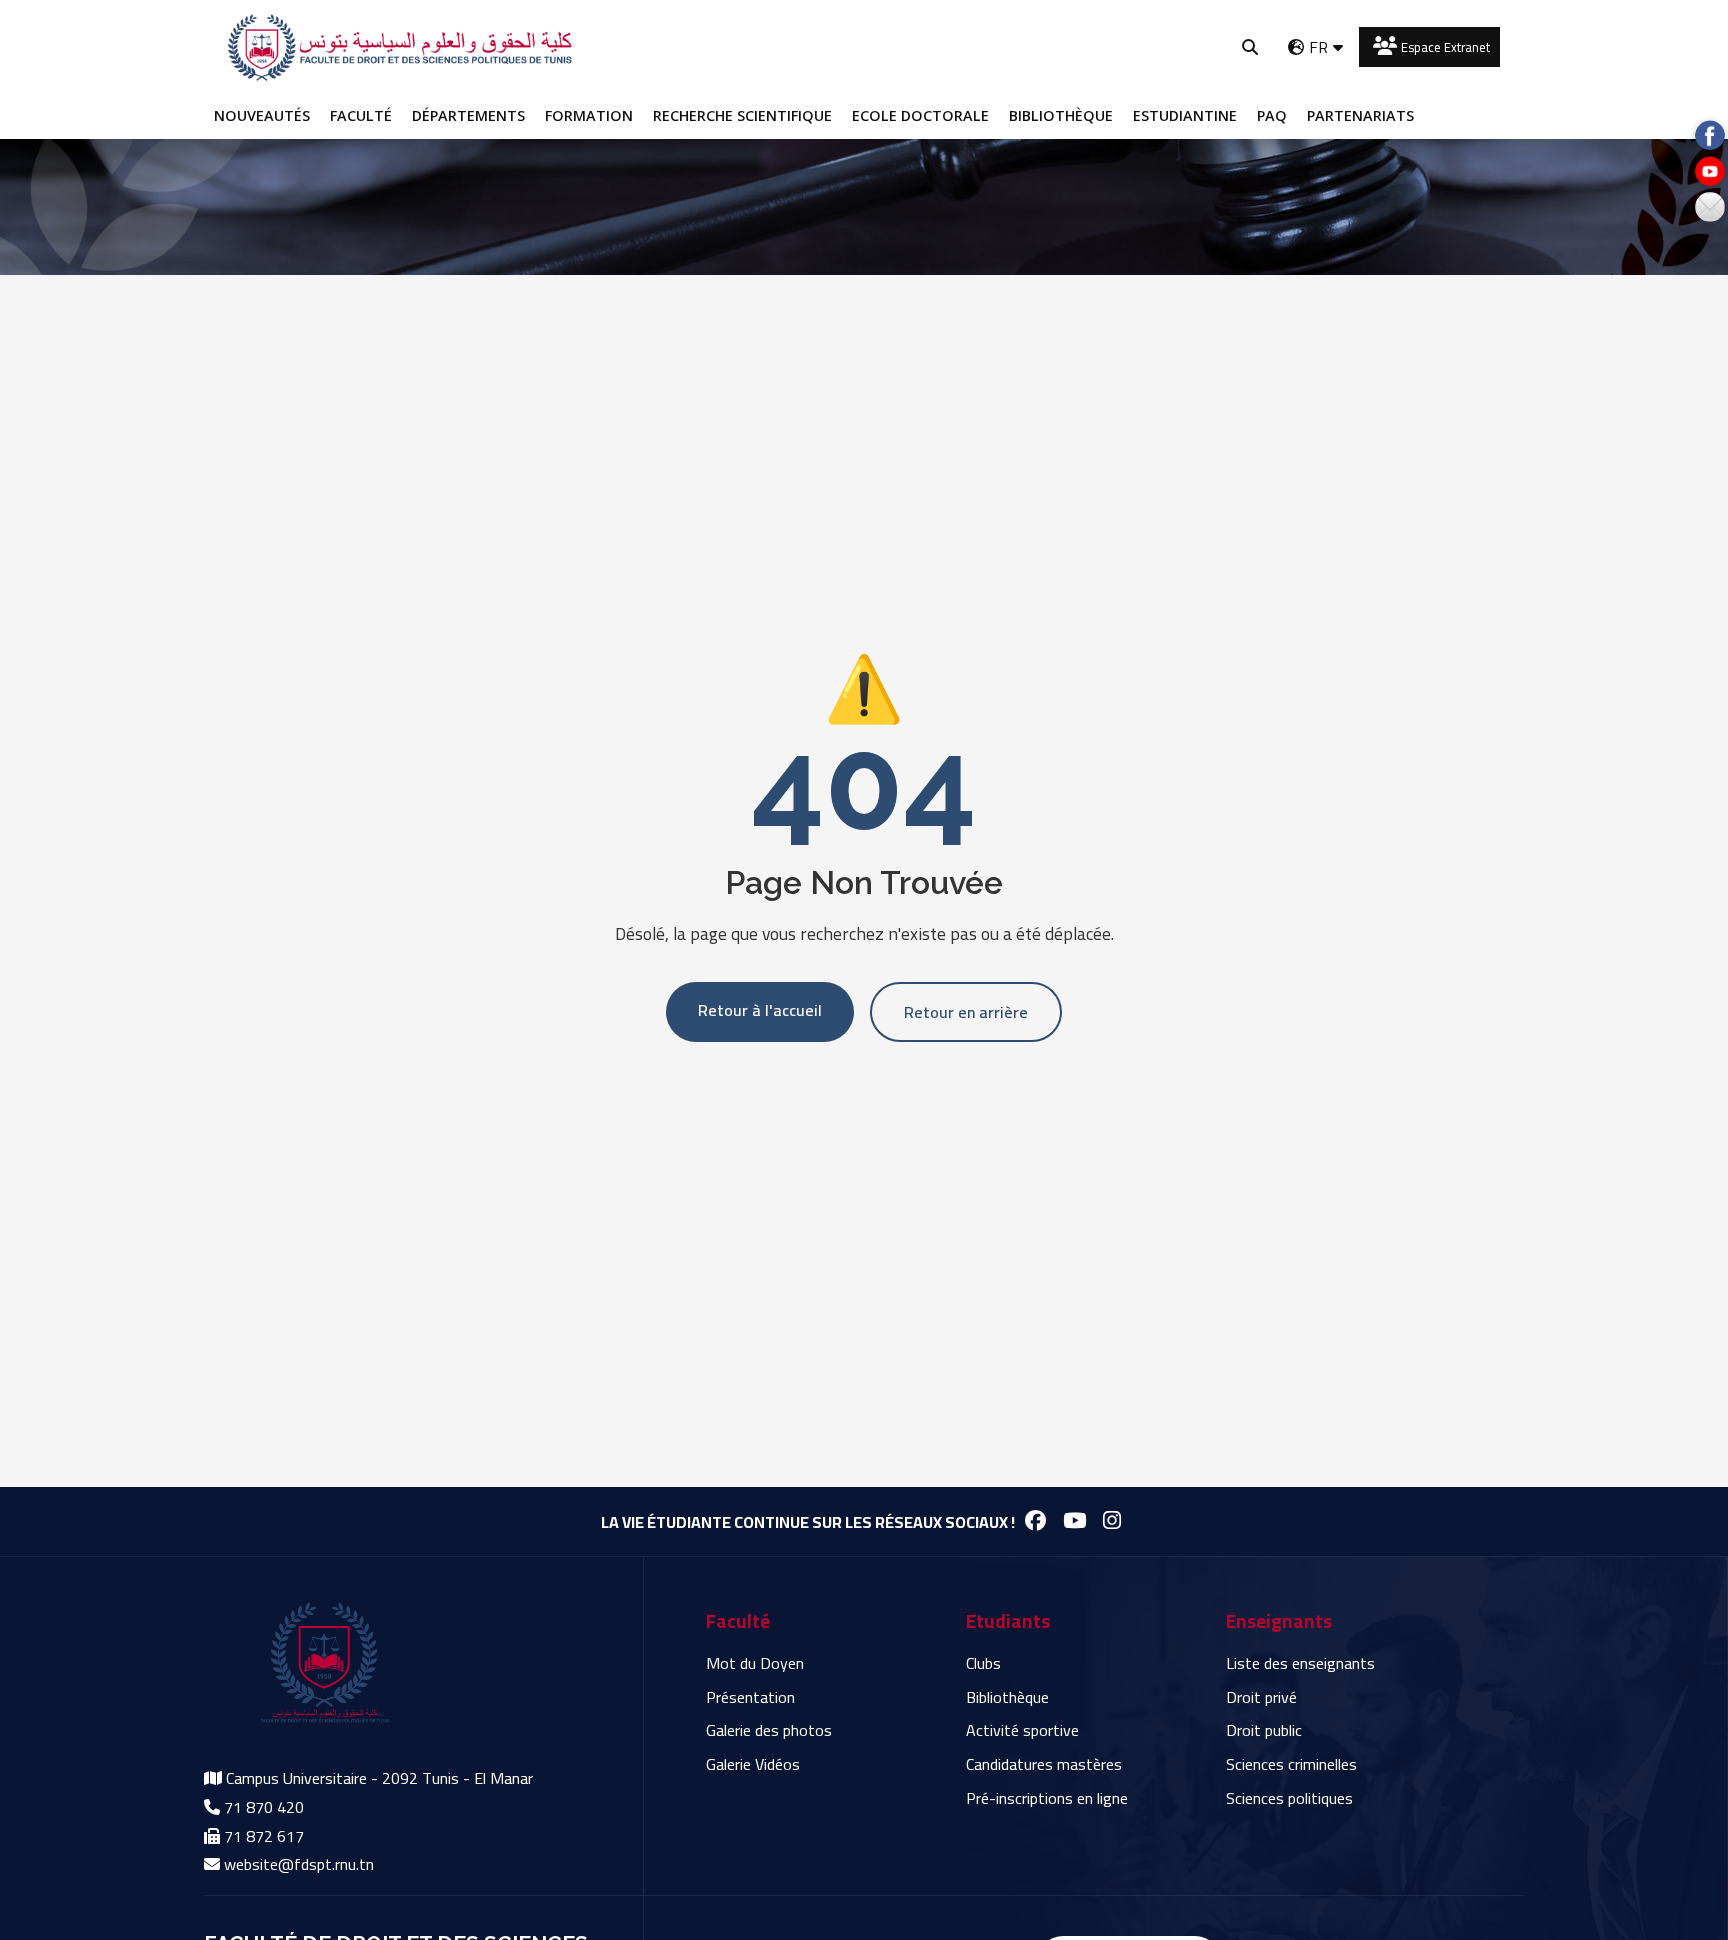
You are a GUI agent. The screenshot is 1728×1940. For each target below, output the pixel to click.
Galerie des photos (769, 1730)
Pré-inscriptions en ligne (1047, 1798)
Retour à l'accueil (760, 1010)
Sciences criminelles (1291, 1764)
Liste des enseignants (1300, 1663)
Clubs (983, 1663)
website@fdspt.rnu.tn (299, 1864)
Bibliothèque (1007, 1697)
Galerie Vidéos (753, 1764)
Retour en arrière (966, 1012)
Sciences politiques (1289, 1798)
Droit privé (1261, 1697)
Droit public (1264, 1730)
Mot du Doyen (755, 1663)
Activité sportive (1022, 1730)
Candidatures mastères (1044, 1764)
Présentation (750, 1697)
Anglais (1313, 83)
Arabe (1309, 121)
